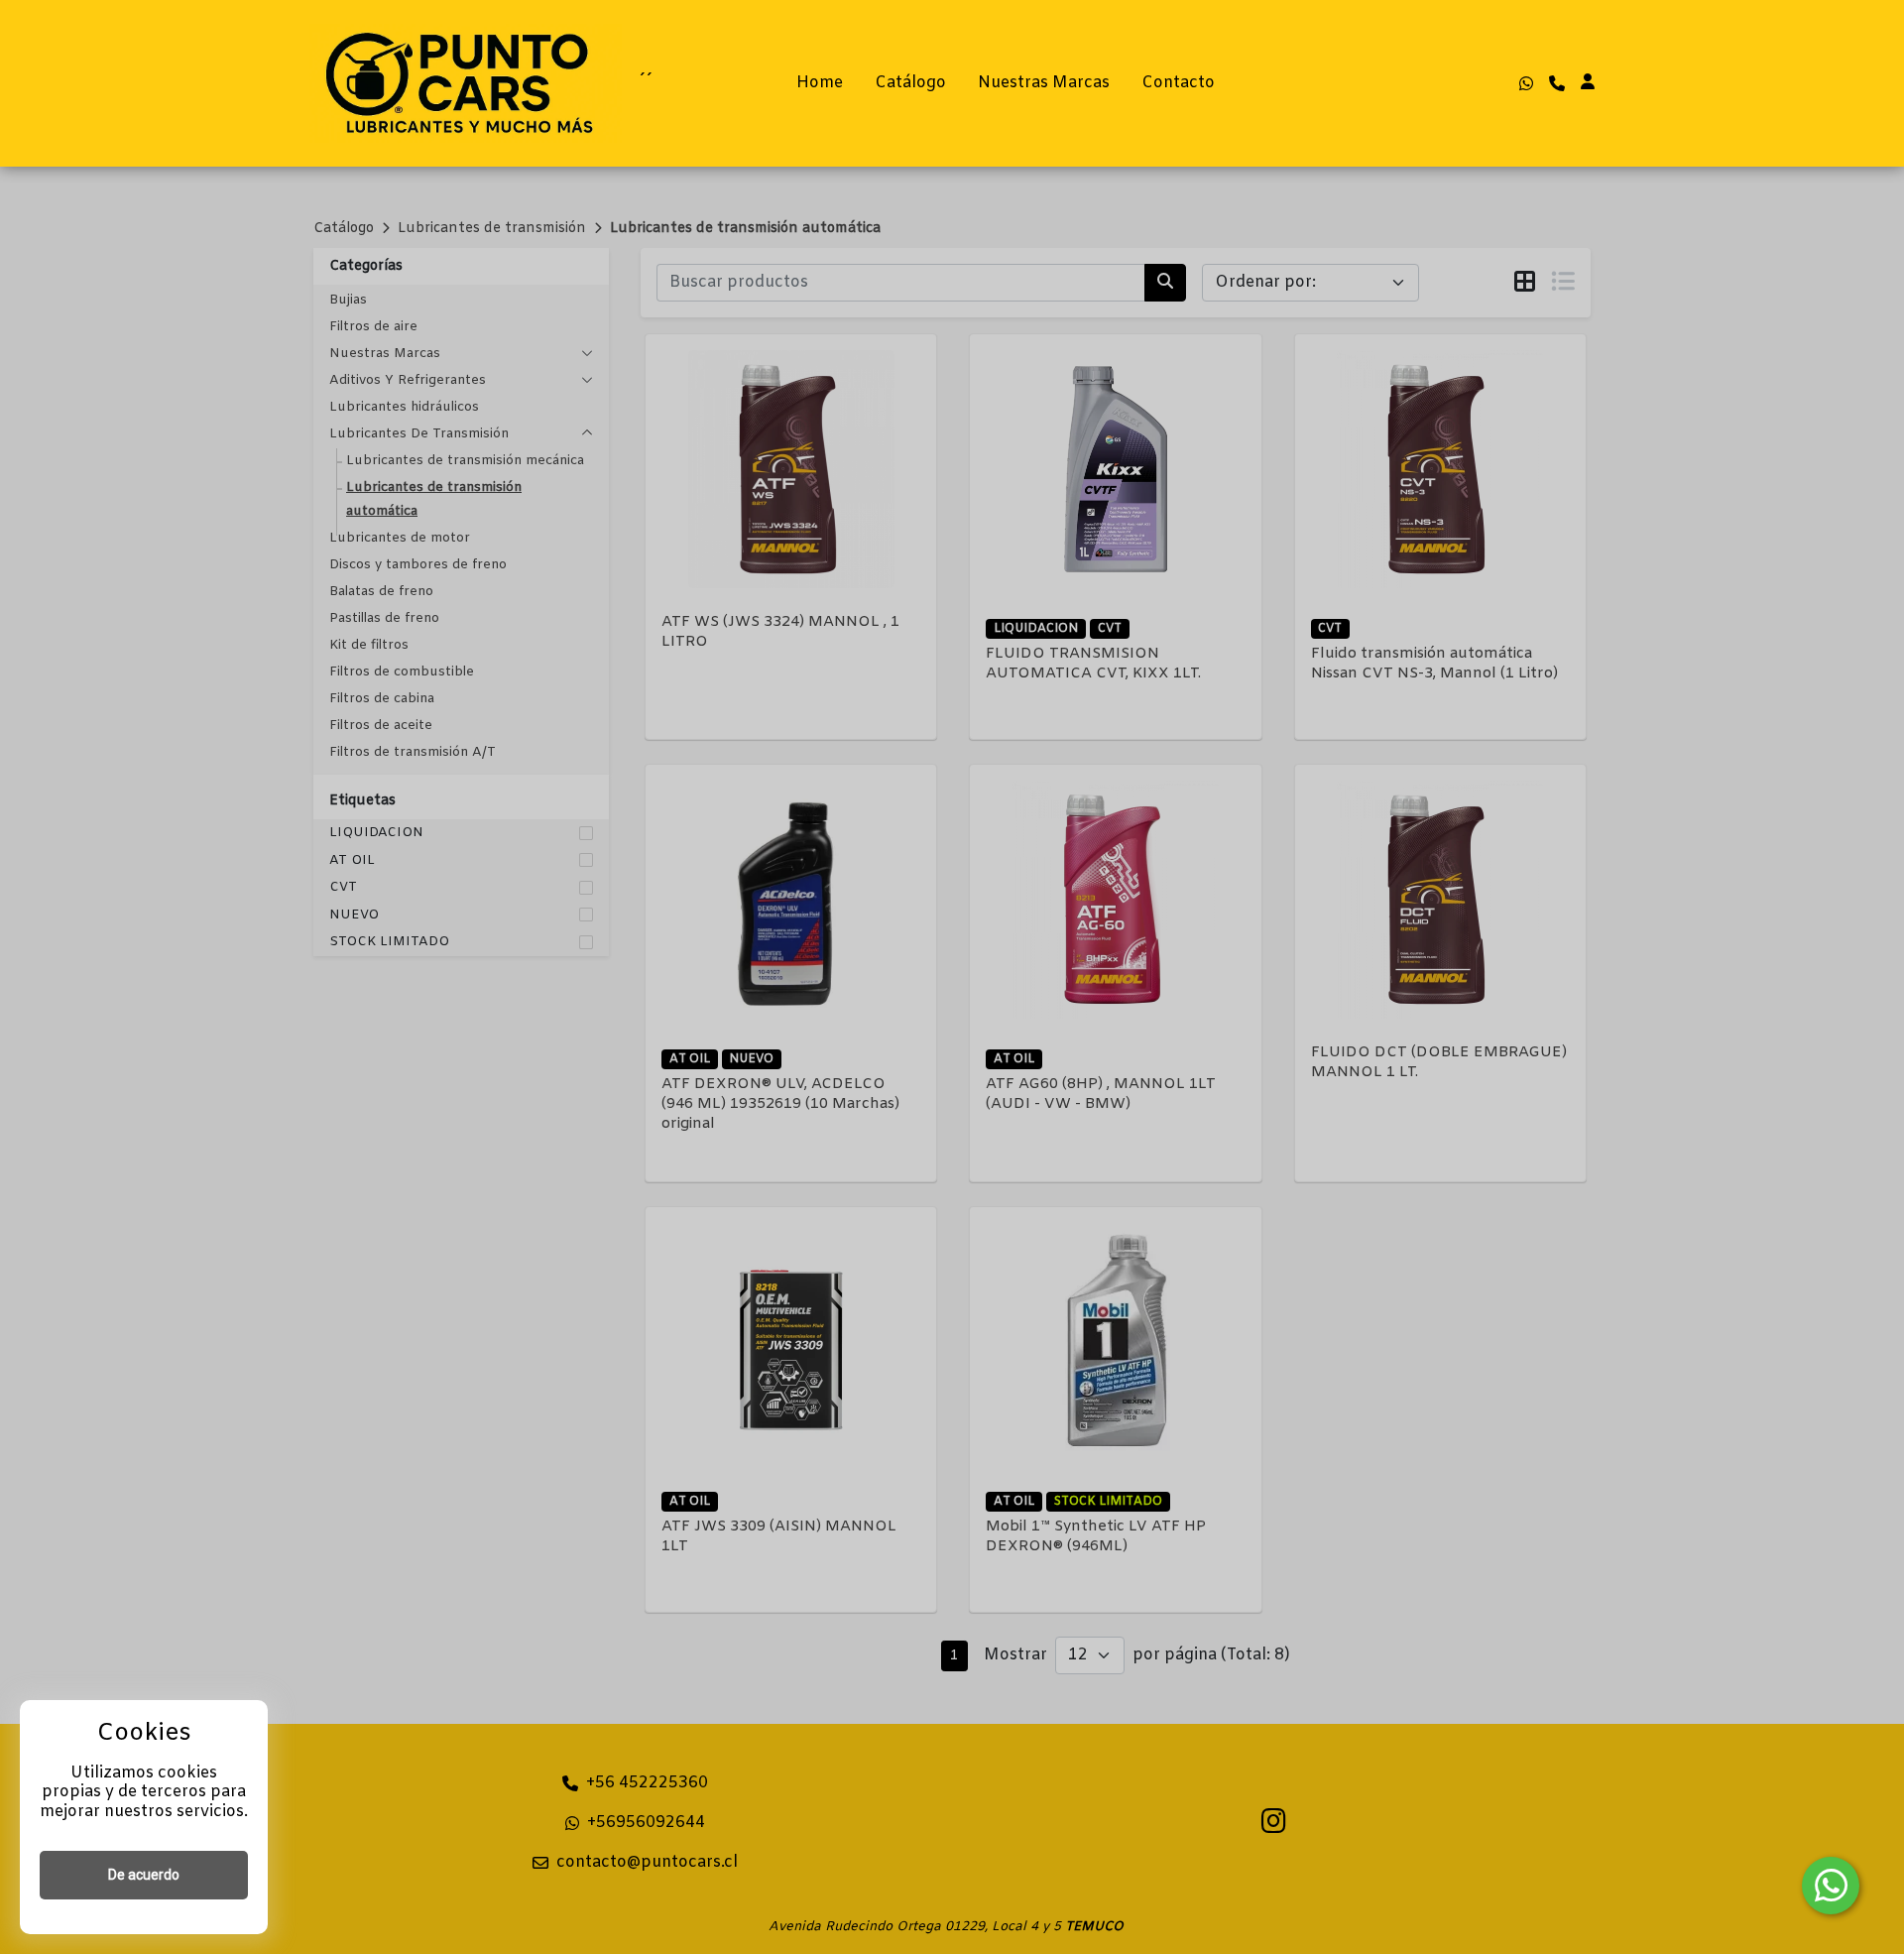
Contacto (1178, 83)
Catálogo (910, 83)
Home (820, 83)
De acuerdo (144, 1875)
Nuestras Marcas (1044, 83)
